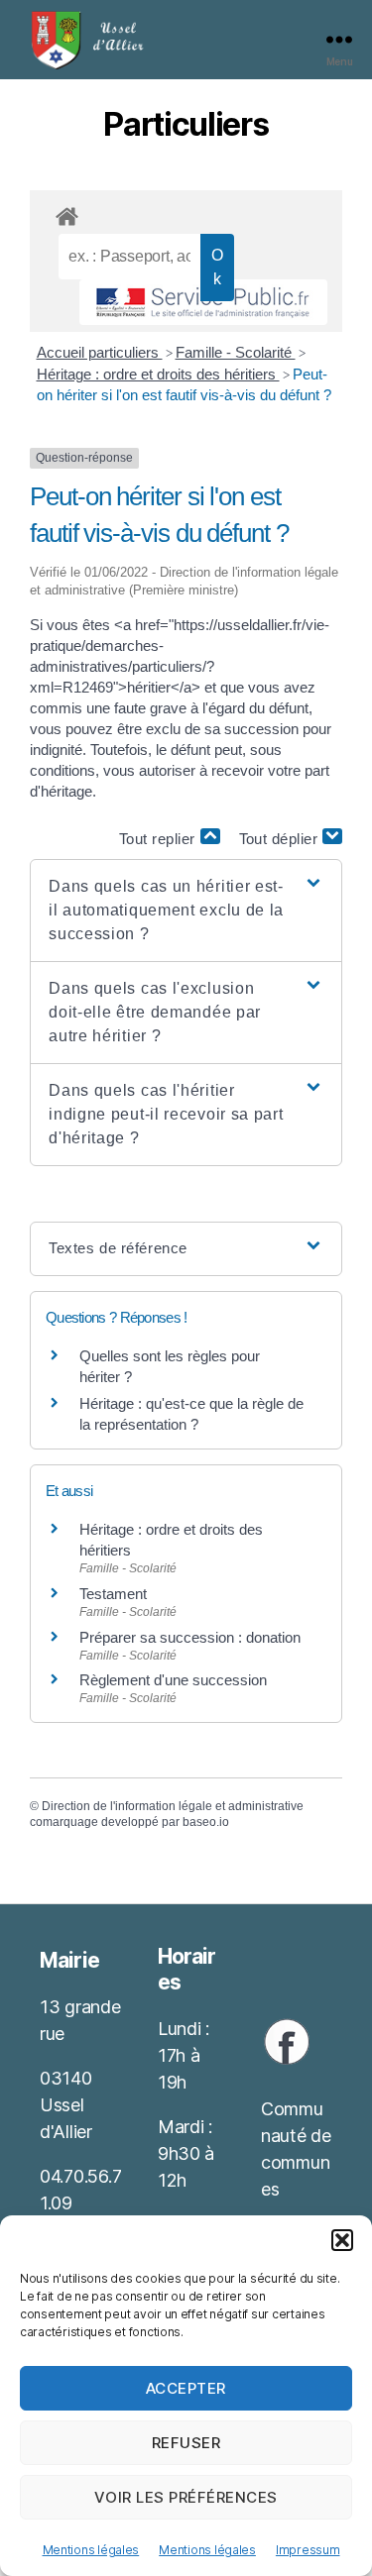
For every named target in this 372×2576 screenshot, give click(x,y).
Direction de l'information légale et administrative (173, 1806)
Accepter (186, 2388)
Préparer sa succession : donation (190, 1637)
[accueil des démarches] (186, 213)
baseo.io (206, 1822)
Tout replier (160, 839)
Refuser (186, 2443)
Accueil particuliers (100, 352)
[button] (342, 2240)
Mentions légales (91, 2550)
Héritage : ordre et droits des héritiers (158, 374)
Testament (113, 1594)
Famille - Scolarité (236, 352)
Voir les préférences (186, 2497)
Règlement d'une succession (173, 1680)
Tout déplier (281, 839)
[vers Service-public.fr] (203, 302)
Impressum (308, 2550)
